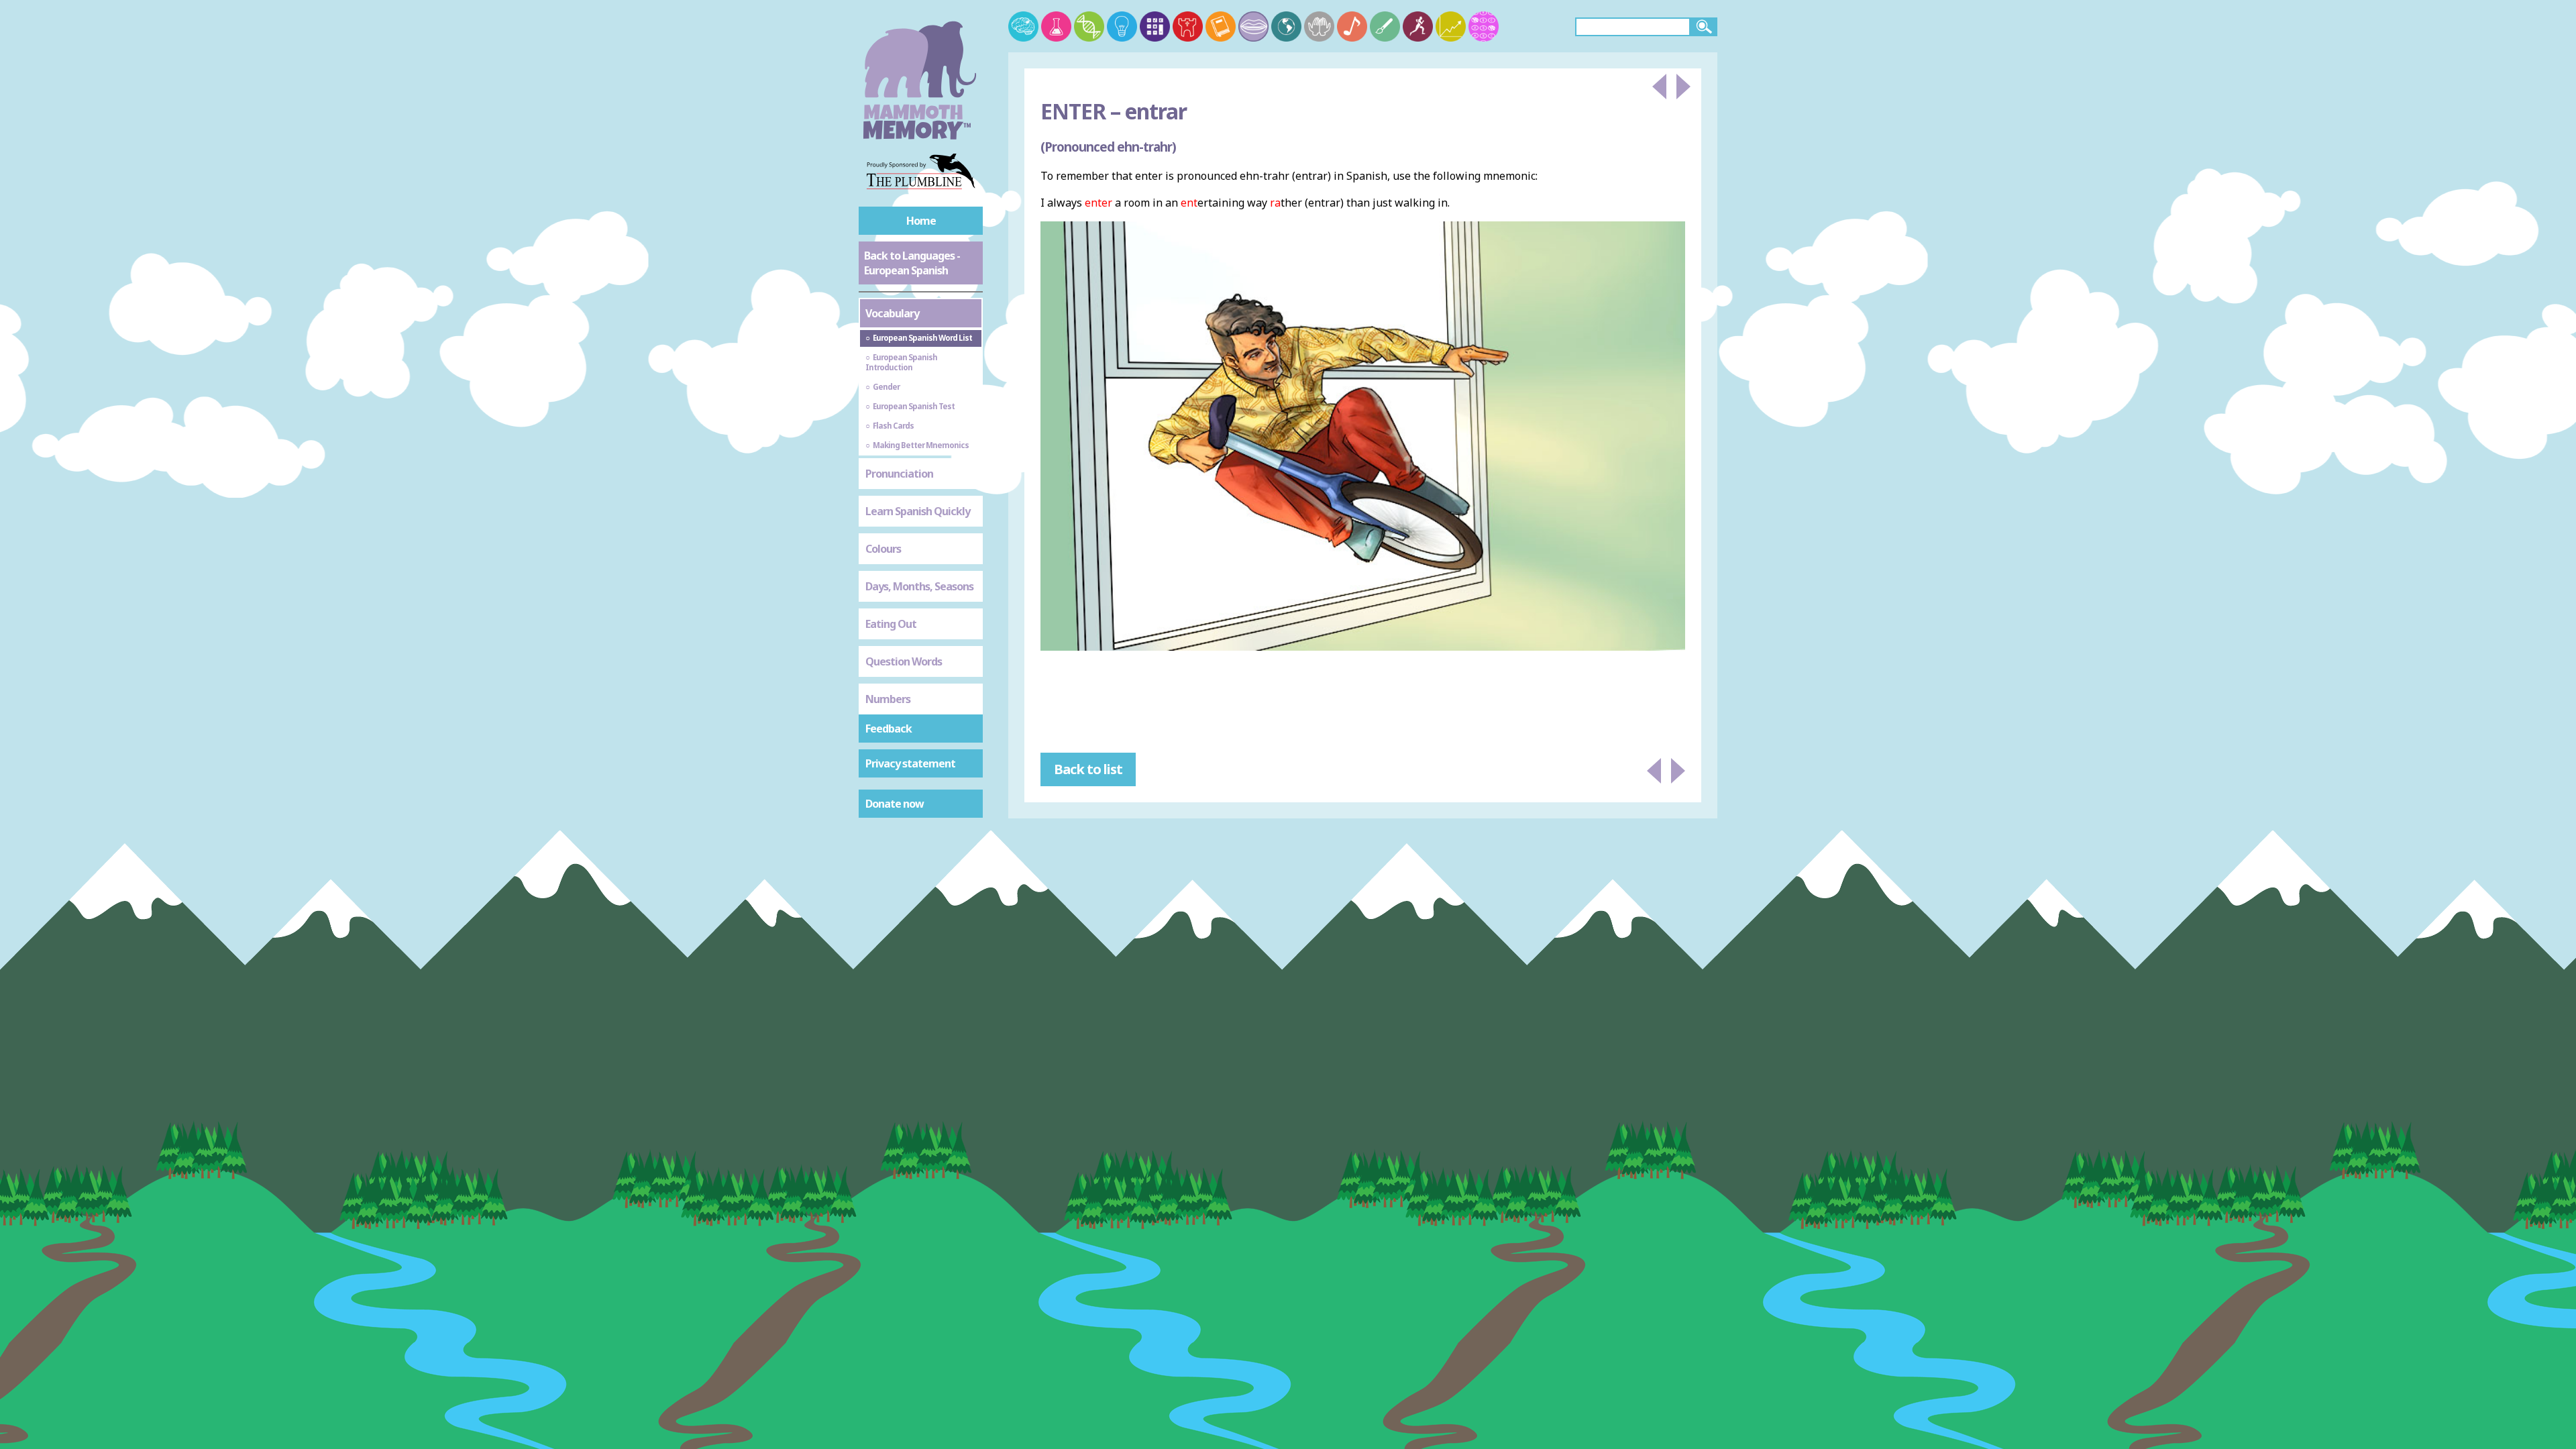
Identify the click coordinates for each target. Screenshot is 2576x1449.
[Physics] (1122, 26)
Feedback (889, 729)
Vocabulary (892, 313)
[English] (1221, 26)
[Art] (1385, 26)
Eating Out (891, 624)
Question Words (904, 661)
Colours (883, 549)
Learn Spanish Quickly (918, 511)
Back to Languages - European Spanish (912, 263)
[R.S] (1319, 26)
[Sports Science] (1418, 26)
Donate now (895, 804)
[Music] (1352, 26)
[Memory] (1023, 26)
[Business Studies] (1451, 26)
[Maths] (1155, 26)
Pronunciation (899, 474)
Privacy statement (910, 763)
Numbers (888, 699)
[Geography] (1286, 26)
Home (921, 221)
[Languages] (1253, 26)
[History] (1188, 26)
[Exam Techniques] (1484, 26)
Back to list (1088, 769)
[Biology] (1089, 26)
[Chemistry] (1056, 26)
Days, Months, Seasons (919, 586)
